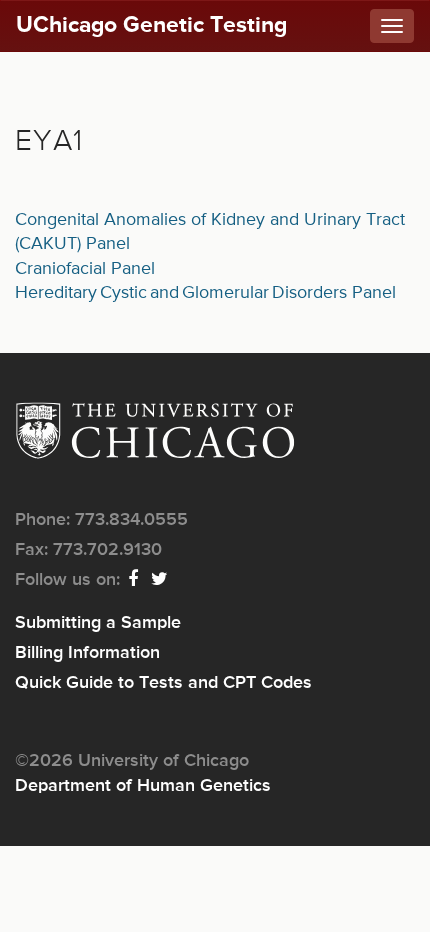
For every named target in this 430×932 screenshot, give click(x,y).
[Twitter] (160, 580)
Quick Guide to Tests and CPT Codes (163, 683)
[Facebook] (134, 580)
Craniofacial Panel (85, 269)
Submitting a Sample (98, 623)
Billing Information (87, 653)
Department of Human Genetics (143, 786)
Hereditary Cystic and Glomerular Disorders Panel (205, 293)
